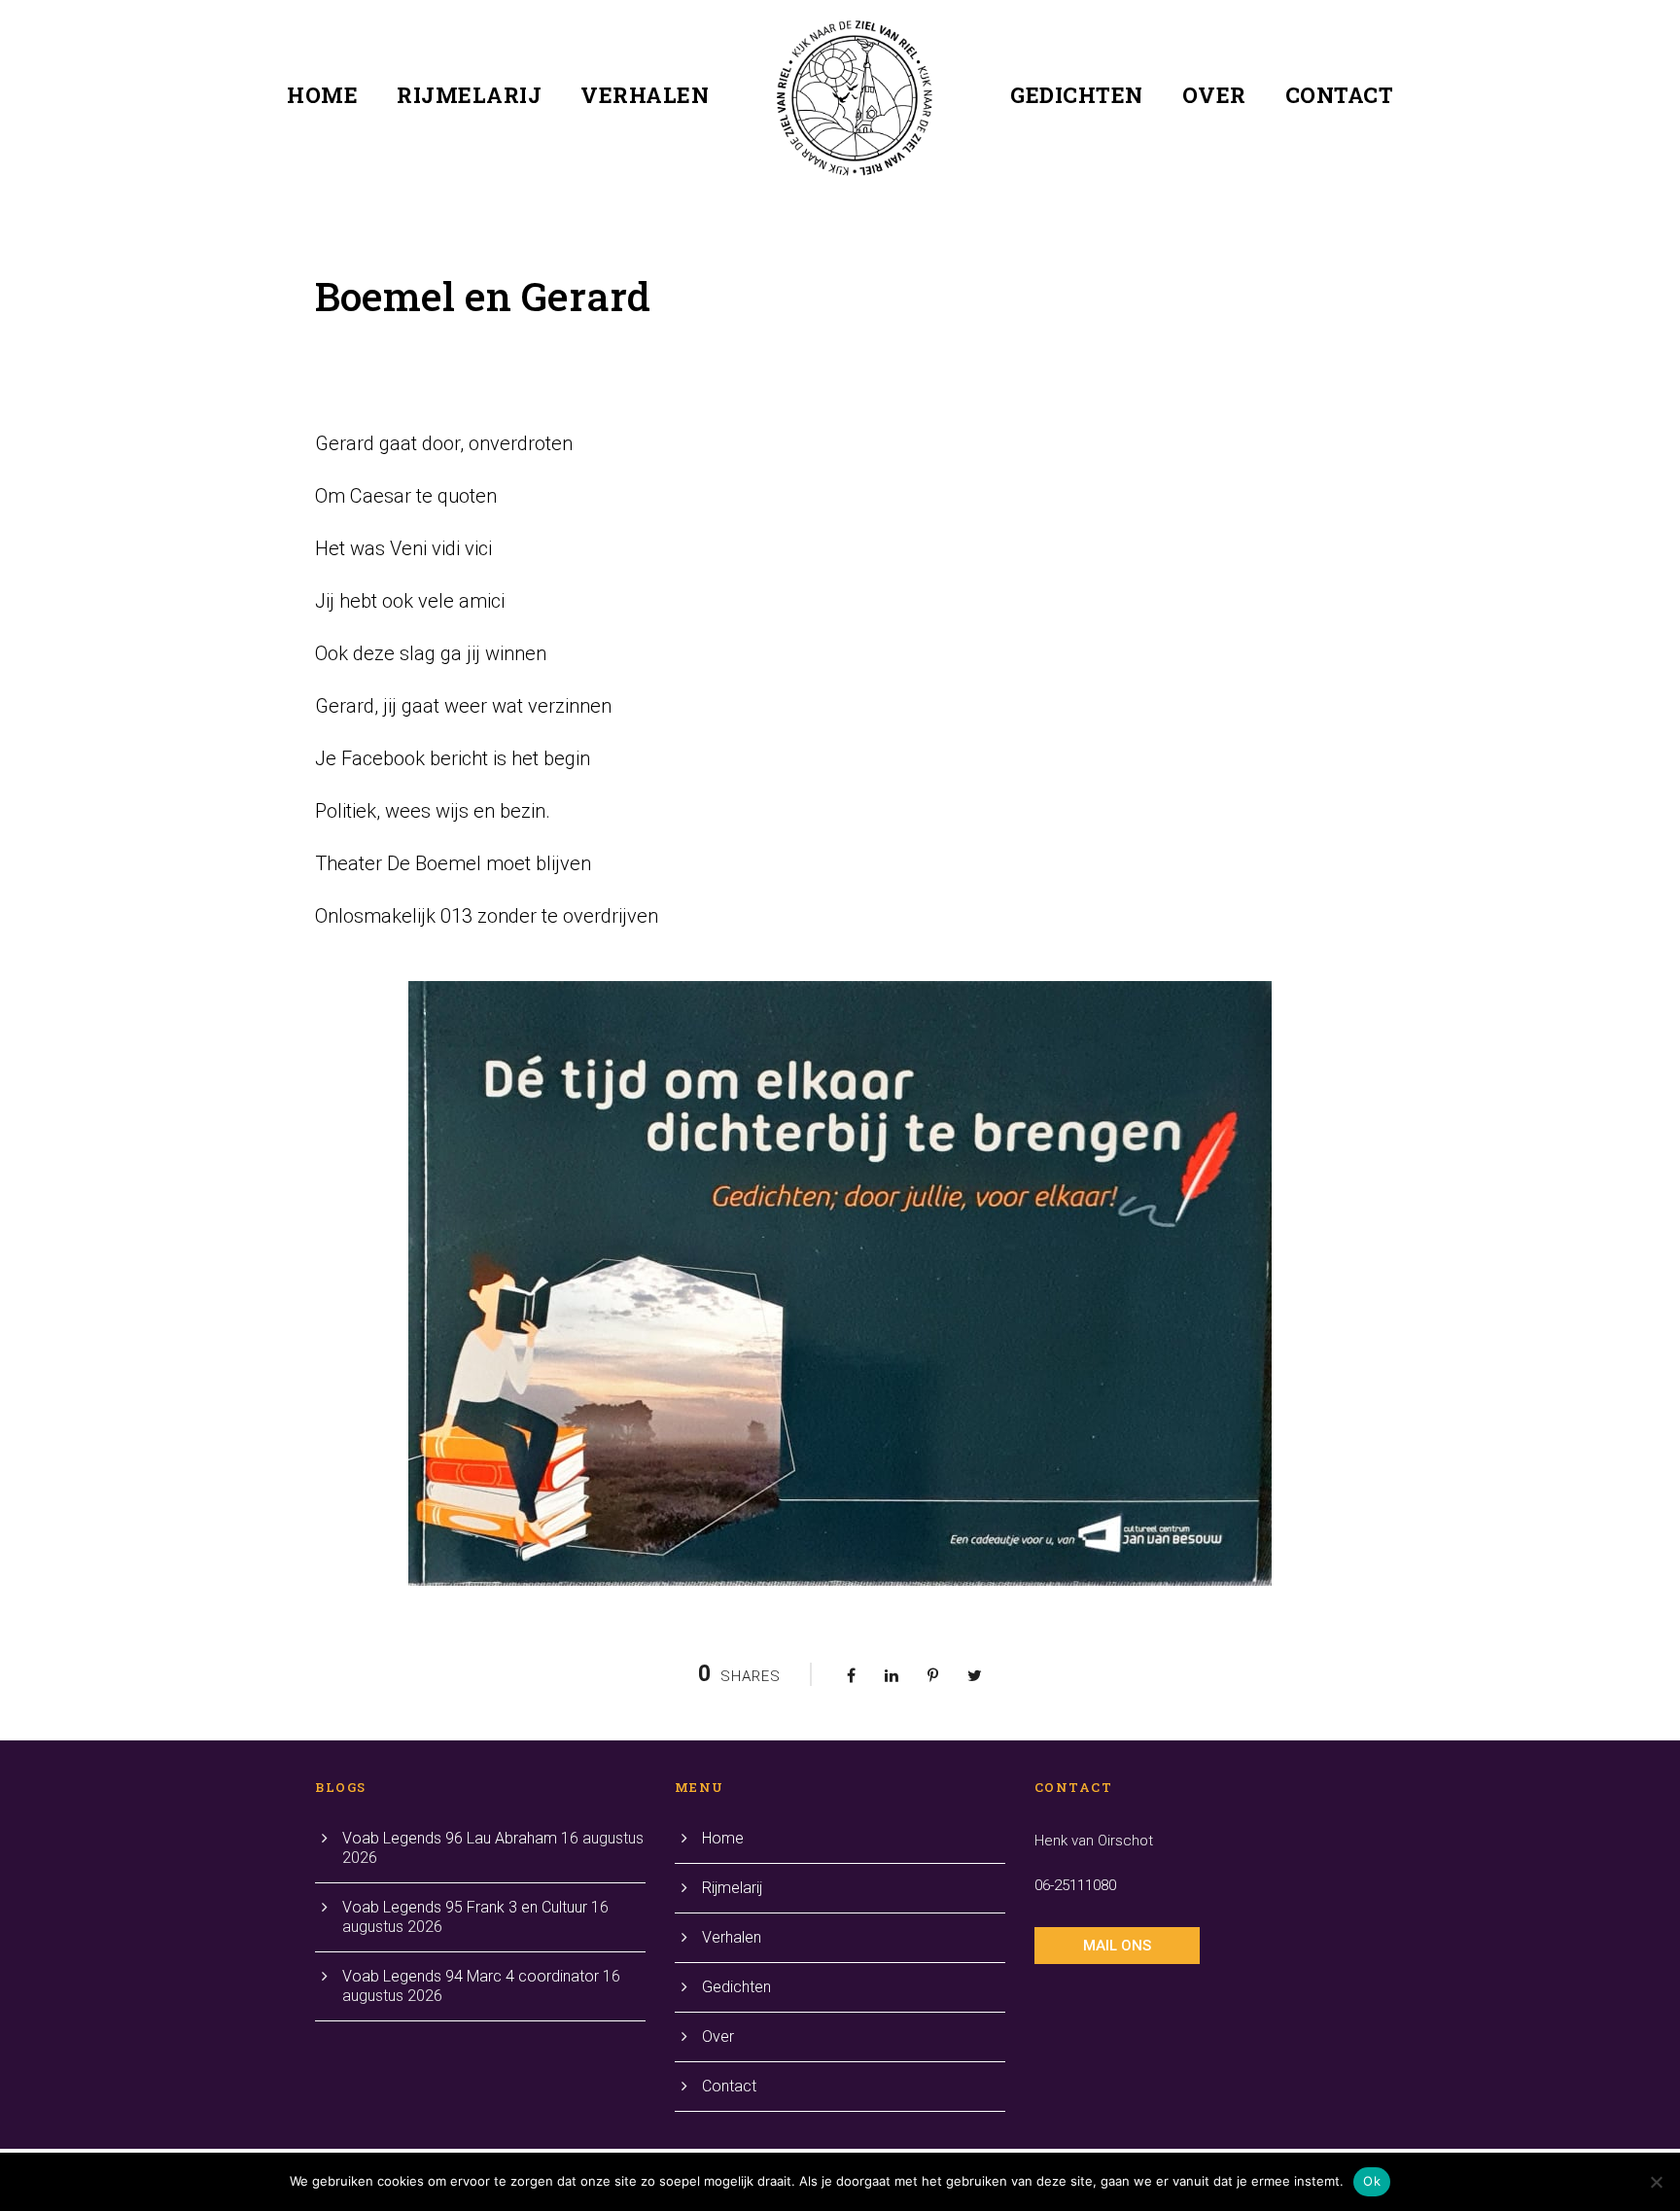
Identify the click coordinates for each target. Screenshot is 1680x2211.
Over (1214, 95)
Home (322, 95)
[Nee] (1656, 2182)
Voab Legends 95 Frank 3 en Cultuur (465, 1907)
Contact (1340, 95)
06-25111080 (1075, 1885)
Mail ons (1117, 1946)
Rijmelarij (469, 95)
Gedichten (1077, 95)
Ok (1372, 2181)
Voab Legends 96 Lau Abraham (450, 1838)
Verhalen (645, 95)
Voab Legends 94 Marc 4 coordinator (471, 1976)
